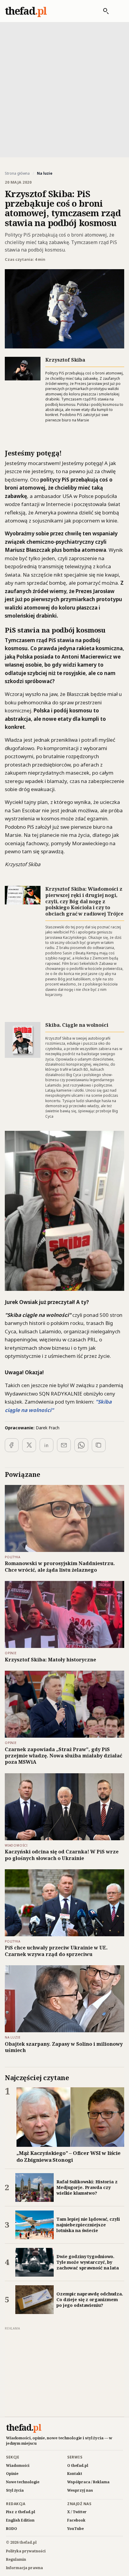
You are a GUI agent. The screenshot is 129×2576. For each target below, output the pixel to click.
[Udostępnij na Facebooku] (12, 1445)
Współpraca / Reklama (88, 2482)
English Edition (20, 2520)
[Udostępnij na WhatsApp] (81, 1445)
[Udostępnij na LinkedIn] (46, 1445)
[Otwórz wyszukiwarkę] (103, 11)
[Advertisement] (64, 89)
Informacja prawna (24, 2568)
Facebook (76, 2520)
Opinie (12, 2474)
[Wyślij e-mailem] (64, 1445)
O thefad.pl (78, 2465)
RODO (12, 2529)
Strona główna (17, 173)
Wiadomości (18, 2465)
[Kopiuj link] (99, 1445)
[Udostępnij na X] (29, 1445)
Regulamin (16, 2559)
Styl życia (15, 2490)
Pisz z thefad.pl (21, 2512)
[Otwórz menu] (118, 11)
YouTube (75, 2529)
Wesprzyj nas (80, 2490)
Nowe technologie (23, 2482)
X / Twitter (77, 2512)
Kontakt (75, 2474)
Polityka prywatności (26, 2551)
